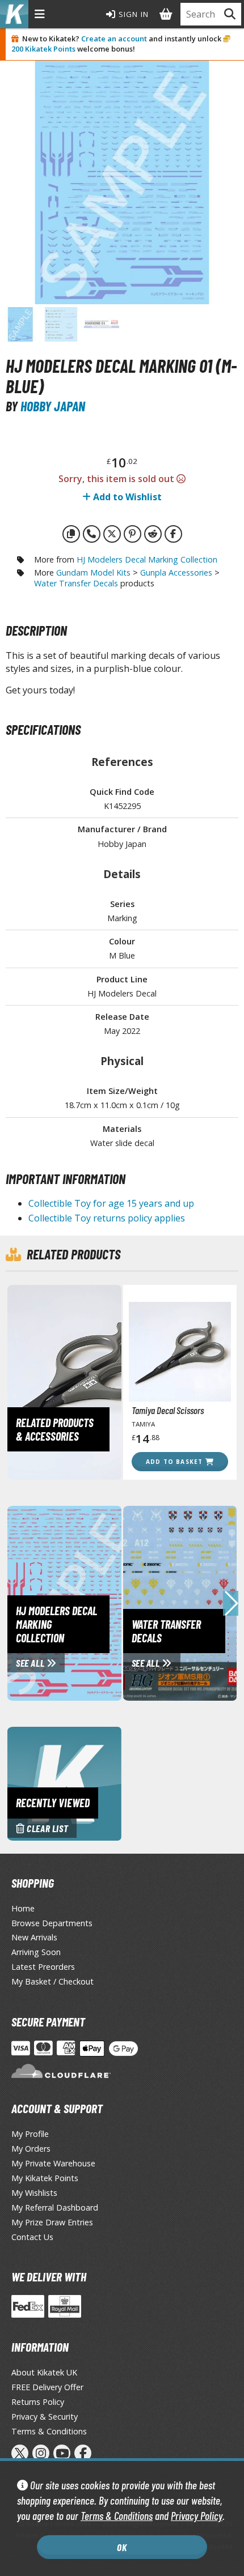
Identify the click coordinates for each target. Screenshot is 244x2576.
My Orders (31, 2149)
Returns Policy (38, 2402)
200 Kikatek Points (43, 49)
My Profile (30, 2134)
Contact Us (32, 2237)
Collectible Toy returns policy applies (107, 1218)
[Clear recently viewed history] (64, 1783)
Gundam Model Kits (93, 572)
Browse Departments (52, 1923)
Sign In (132, 14)
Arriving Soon (36, 1952)
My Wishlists (34, 2193)
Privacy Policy (197, 2516)
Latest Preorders (43, 1967)
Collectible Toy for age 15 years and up (111, 1203)
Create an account (114, 39)
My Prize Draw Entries (52, 2222)
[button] (231, 1603)
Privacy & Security (45, 2417)
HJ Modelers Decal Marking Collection (147, 559)
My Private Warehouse (53, 2163)
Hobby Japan (53, 406)
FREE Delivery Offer (47, 2387)
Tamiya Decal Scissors (168, 1410)
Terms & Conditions (117, 2516)
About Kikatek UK (44, 2372)
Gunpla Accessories (176, 572)
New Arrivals (34, 1937)
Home (23, 1908)
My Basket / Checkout (52, 1981)
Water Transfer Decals (76, 583)
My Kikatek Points (45, 2178)
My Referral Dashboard (55, 2207)
